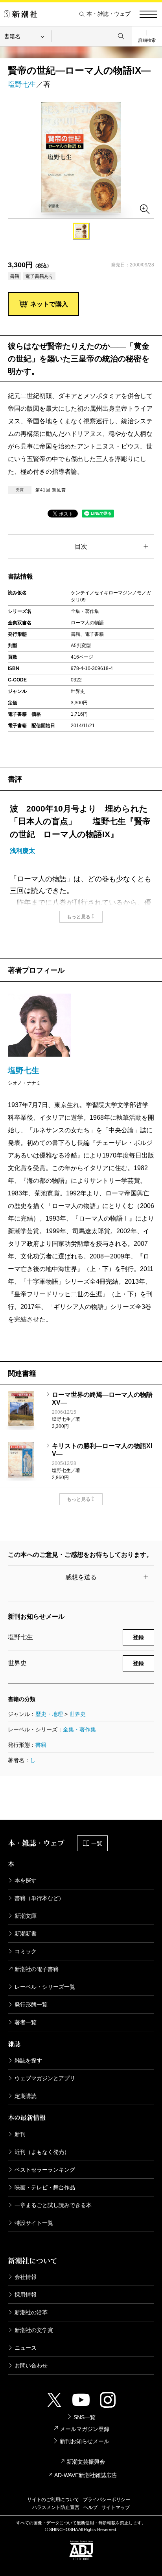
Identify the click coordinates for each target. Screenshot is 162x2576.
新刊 (20, 2134)
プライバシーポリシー (107, 2500)
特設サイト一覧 (34, 2223)
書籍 (41, 1745)
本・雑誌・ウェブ (109, 14)
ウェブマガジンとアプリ (45, 2078)
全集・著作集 (79, 1729)
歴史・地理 (49, 1714)
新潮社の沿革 (31, 2312)
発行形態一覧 (31, 2005)
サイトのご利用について (53, 2500)
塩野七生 (22, 84)
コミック (26, 1951)
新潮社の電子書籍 (37, 1969)
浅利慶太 (22, 851)
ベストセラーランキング (45, 2170)
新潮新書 (26, 1934)
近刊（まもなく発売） (42, 2152)
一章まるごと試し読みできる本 (53, 2205)
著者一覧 (26, 2022)
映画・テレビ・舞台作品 (45, 2187)
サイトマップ (116, 2507)
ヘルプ (90, 2507)
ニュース (26, 2348)
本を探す (26, 1880)
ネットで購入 (49, 304)
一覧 (97, 1843)
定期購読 (26, 2096)
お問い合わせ (31, 2366)
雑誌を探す (28, 2060)
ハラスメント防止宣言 (56, 2507)
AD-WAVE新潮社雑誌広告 (86, 2475)
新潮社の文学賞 (34, 2330)
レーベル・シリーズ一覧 (45, 1987)
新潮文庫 (26, 1916)
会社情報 (26, 2277)
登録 (138, 1637)
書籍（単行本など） (39, 1898)
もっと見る (79, 917)
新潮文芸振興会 (86, 2462)
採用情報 (26, 2295)
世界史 (77, 1714)
